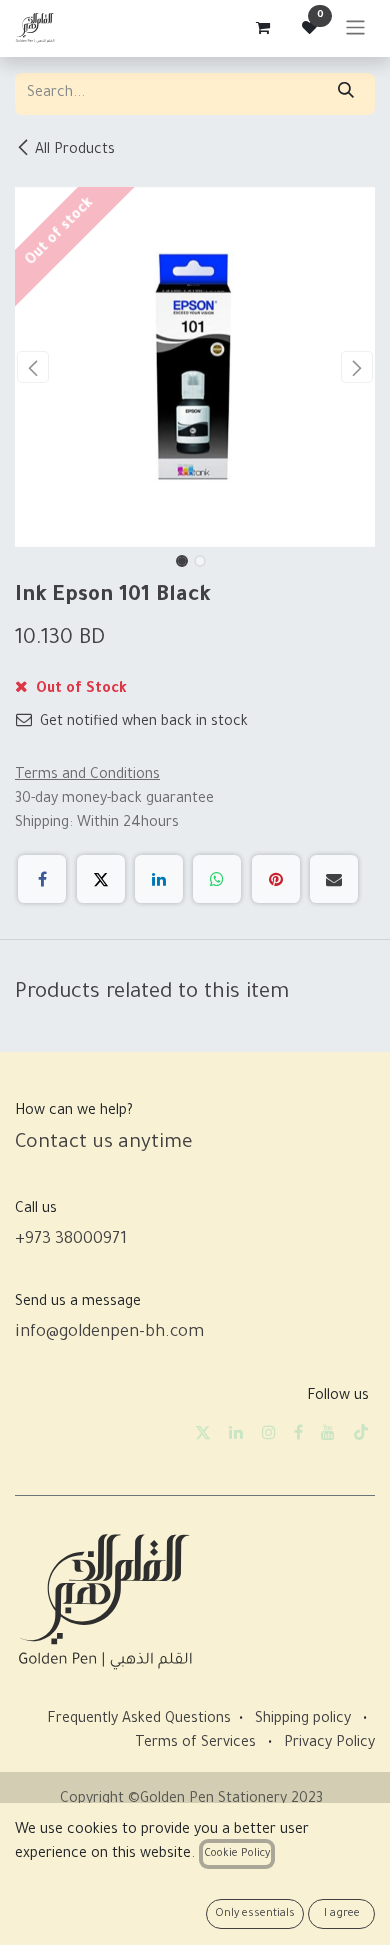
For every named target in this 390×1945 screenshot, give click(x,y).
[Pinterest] (276, 879)
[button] (33, 367)
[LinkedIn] (159, 879)
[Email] (334, 879)
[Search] (346, 94)
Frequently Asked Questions (139, 1720)
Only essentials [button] (255, 1914)
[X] (101, 879)
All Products (75, 151)
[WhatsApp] (217, 879)
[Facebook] (42, 879)
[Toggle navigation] (355, 28)
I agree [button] (342, 1914)
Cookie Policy (237, 1854)
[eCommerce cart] (262, 28)
